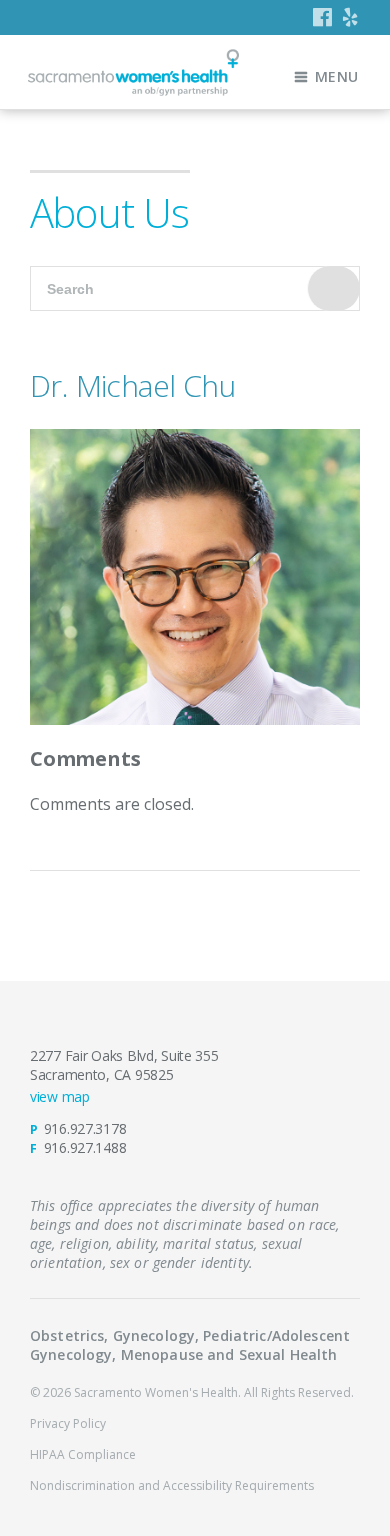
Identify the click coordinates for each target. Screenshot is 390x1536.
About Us (110, 212)
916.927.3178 (85, 1128)
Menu (336, 76)
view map (60, 1096)
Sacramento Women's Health (133, 72)
